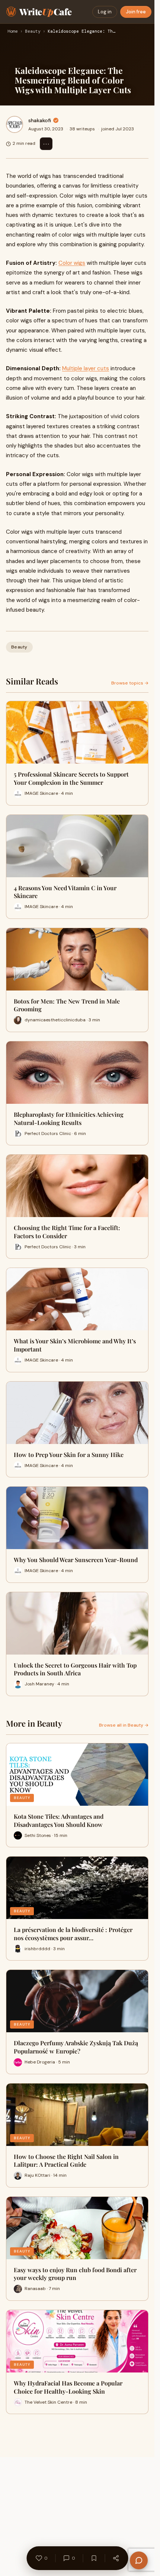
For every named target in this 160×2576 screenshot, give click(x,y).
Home (13, 32)
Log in (105, 12)
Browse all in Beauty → (124, 1725)
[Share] (116, 2558)
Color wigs (72, 263)
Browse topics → (130, 683)
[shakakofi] (15, 124)
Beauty (33, 32)
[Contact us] (139, 2560)
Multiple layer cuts (86, 368)
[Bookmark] (94, 2558)
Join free (136, 12)
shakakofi (40, 120)
